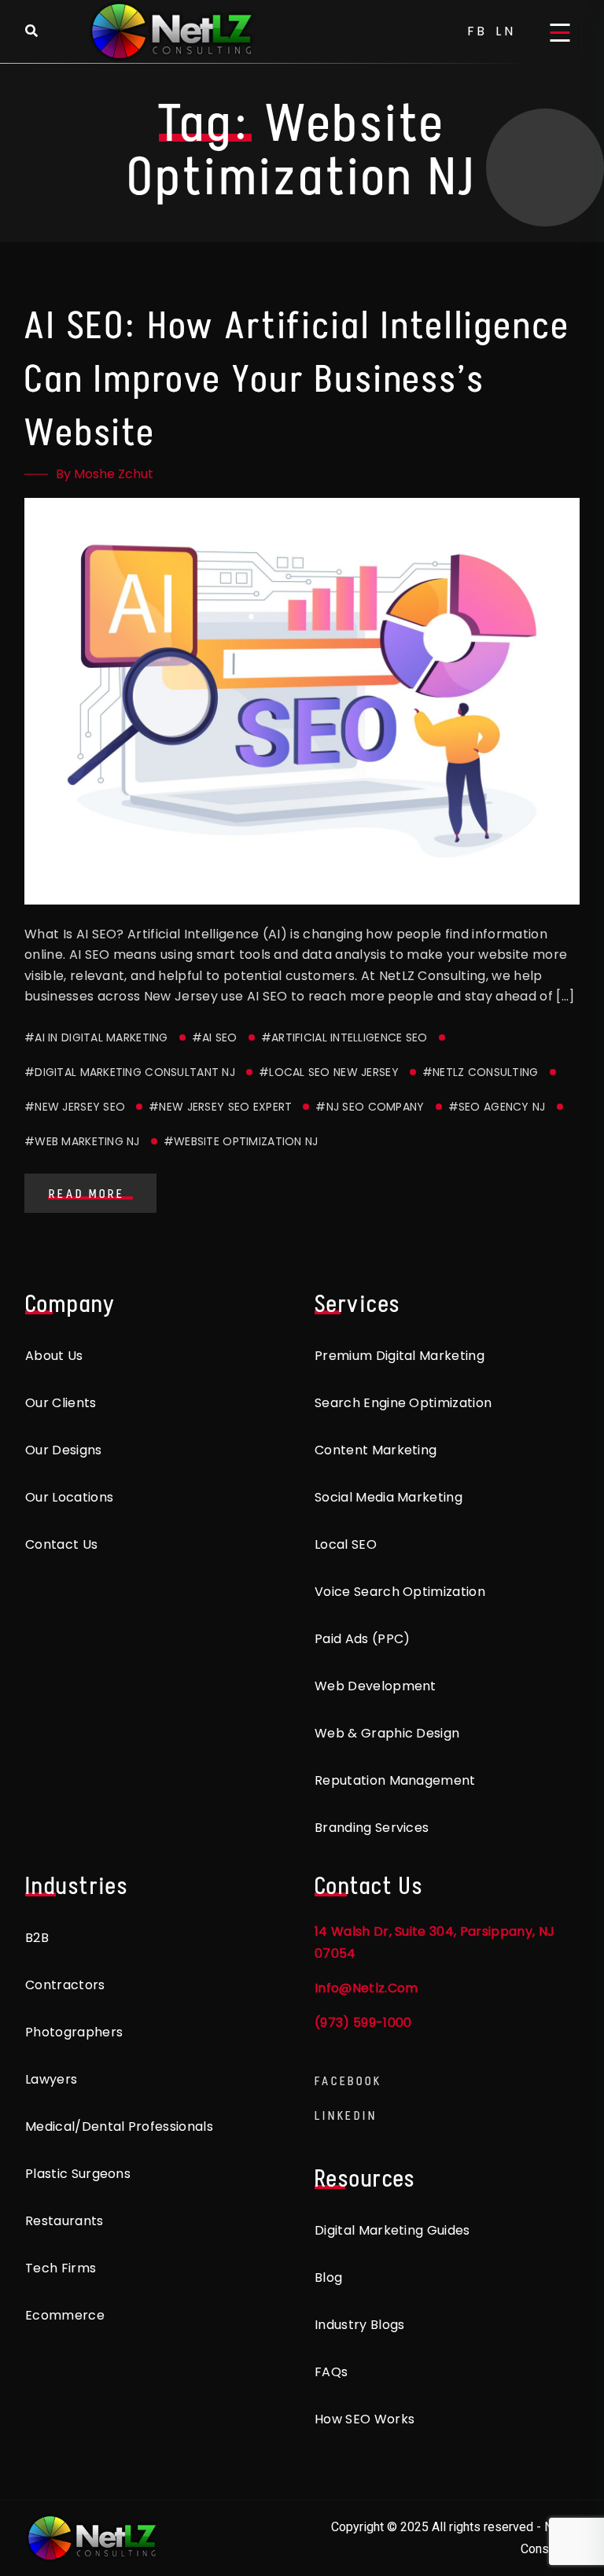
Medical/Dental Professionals (119, 2126)
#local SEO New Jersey (329, 1072)
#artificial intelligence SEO (344, 1037)
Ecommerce (65, 2315)
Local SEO (346, 1544)
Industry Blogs (359, 2325)
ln (506, 31)
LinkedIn (346, 2115)
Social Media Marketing (389, 1497)
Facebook (348, 2081)
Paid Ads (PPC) (362, 1639)
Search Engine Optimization (403, 1403)
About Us (54, 1356)
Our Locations (69, 1497)
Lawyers (51, 2079)
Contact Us (61, 1544)
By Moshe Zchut (105, 474)
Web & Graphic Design (387, 1733)
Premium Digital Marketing (400, 1356)
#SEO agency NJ (497, 1107)
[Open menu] (560, 31)
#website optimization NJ (241, 1141)
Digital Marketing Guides (392, 2230)
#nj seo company (370, 1107)
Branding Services (372, 1828)
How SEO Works (365, 2419)
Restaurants (64, 2221)
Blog (328, 2277)
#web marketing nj (82, 1141)
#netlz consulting (481, 1072)
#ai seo (215, 1037)
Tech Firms (61, 2268)
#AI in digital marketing (96, 1037)
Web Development (376, 1686)
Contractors (65, 1985)
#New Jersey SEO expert (220, 1107)
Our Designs (64, 1450)
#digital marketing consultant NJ (130, 1072)
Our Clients (61, 1403)
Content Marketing (376, 1450)
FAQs (331, 2372)
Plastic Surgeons (78, 2174)
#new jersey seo (75, 1107)
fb (478, 31)
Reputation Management (395, 1780)
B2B (37, 1938)
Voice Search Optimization (400, 1592)
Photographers (74, 2032)
